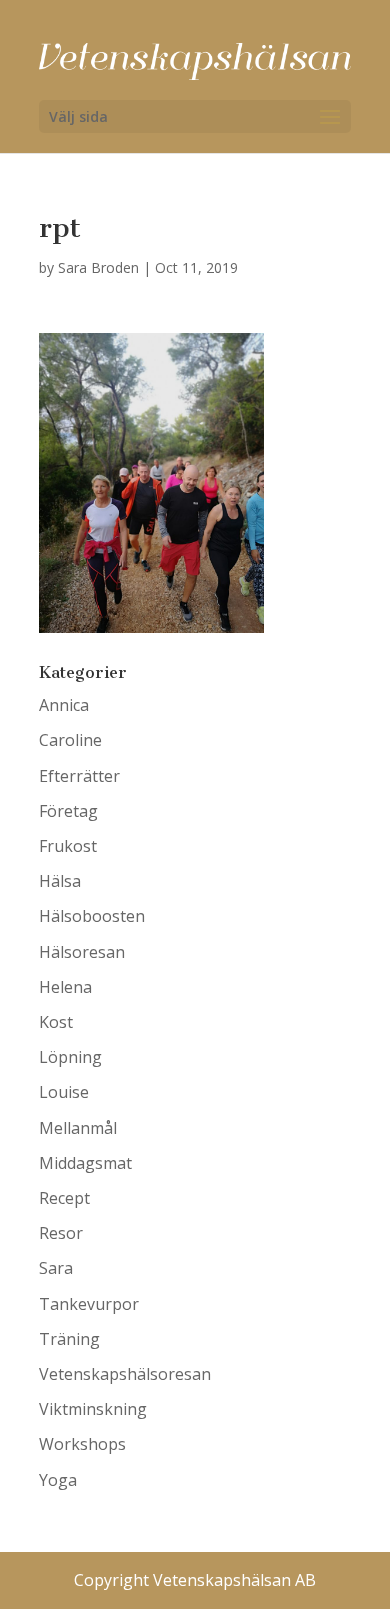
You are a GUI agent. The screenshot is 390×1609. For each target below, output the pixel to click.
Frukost (68, 846)
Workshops (82, 1444)
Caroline (70, 740)
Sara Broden (98, 267)
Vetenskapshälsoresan (125, 1374)
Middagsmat (85, 1163)
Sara (56, 1268)
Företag (68, 811)
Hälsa (60, 881)
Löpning (70, 1057)
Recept (64, 1198)
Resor (61, 1233)
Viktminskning (93, 1409)
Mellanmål (78, 1128)
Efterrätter (79, 776)
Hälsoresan (82, 952)
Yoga (58, 1480)
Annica (64, 705)
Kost (56, 1022)
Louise (64, 1092)
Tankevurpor (89, 1304)
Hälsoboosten (92, 916)
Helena (65, 987)
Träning (69, 1339)
